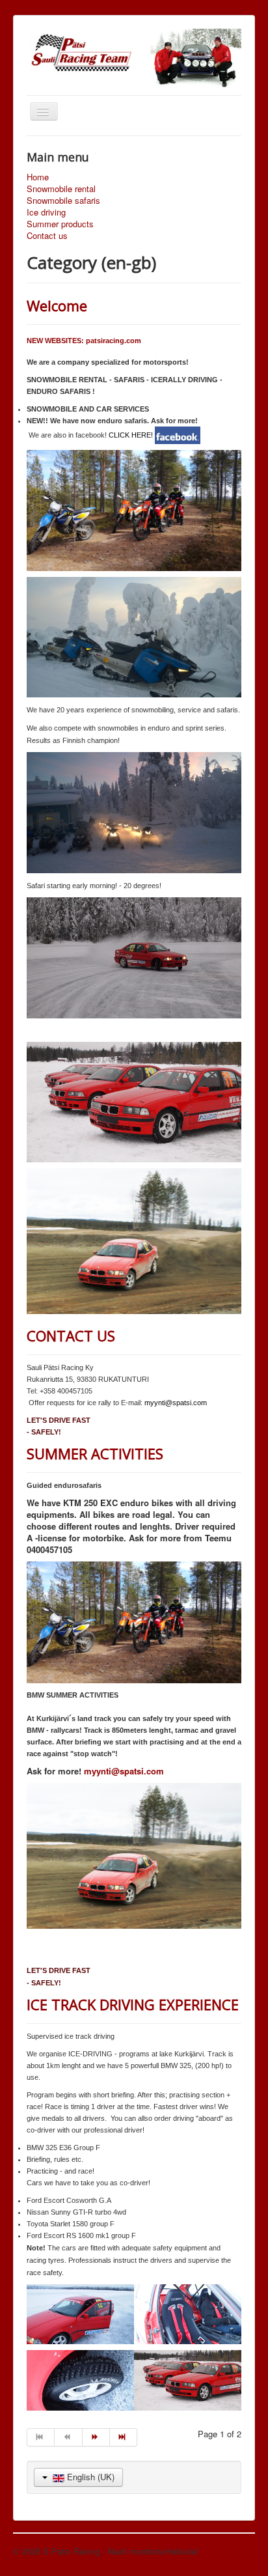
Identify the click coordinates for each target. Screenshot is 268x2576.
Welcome (57, 305)
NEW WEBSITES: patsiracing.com (84, 341)
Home (38, 177)
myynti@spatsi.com (176, 1403)
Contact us (47, 236)
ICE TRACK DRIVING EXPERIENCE (133, 2004)
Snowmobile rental (61, 189)
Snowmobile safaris (63, 201)
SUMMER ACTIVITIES (95, 1453)
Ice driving (46, 212)
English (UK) (89, 2477)
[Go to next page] (96, 2437)
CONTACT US (71, 1336)
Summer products (60, 224)
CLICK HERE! (131, 435)
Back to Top (232, 2551)
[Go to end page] (124, 2437)
